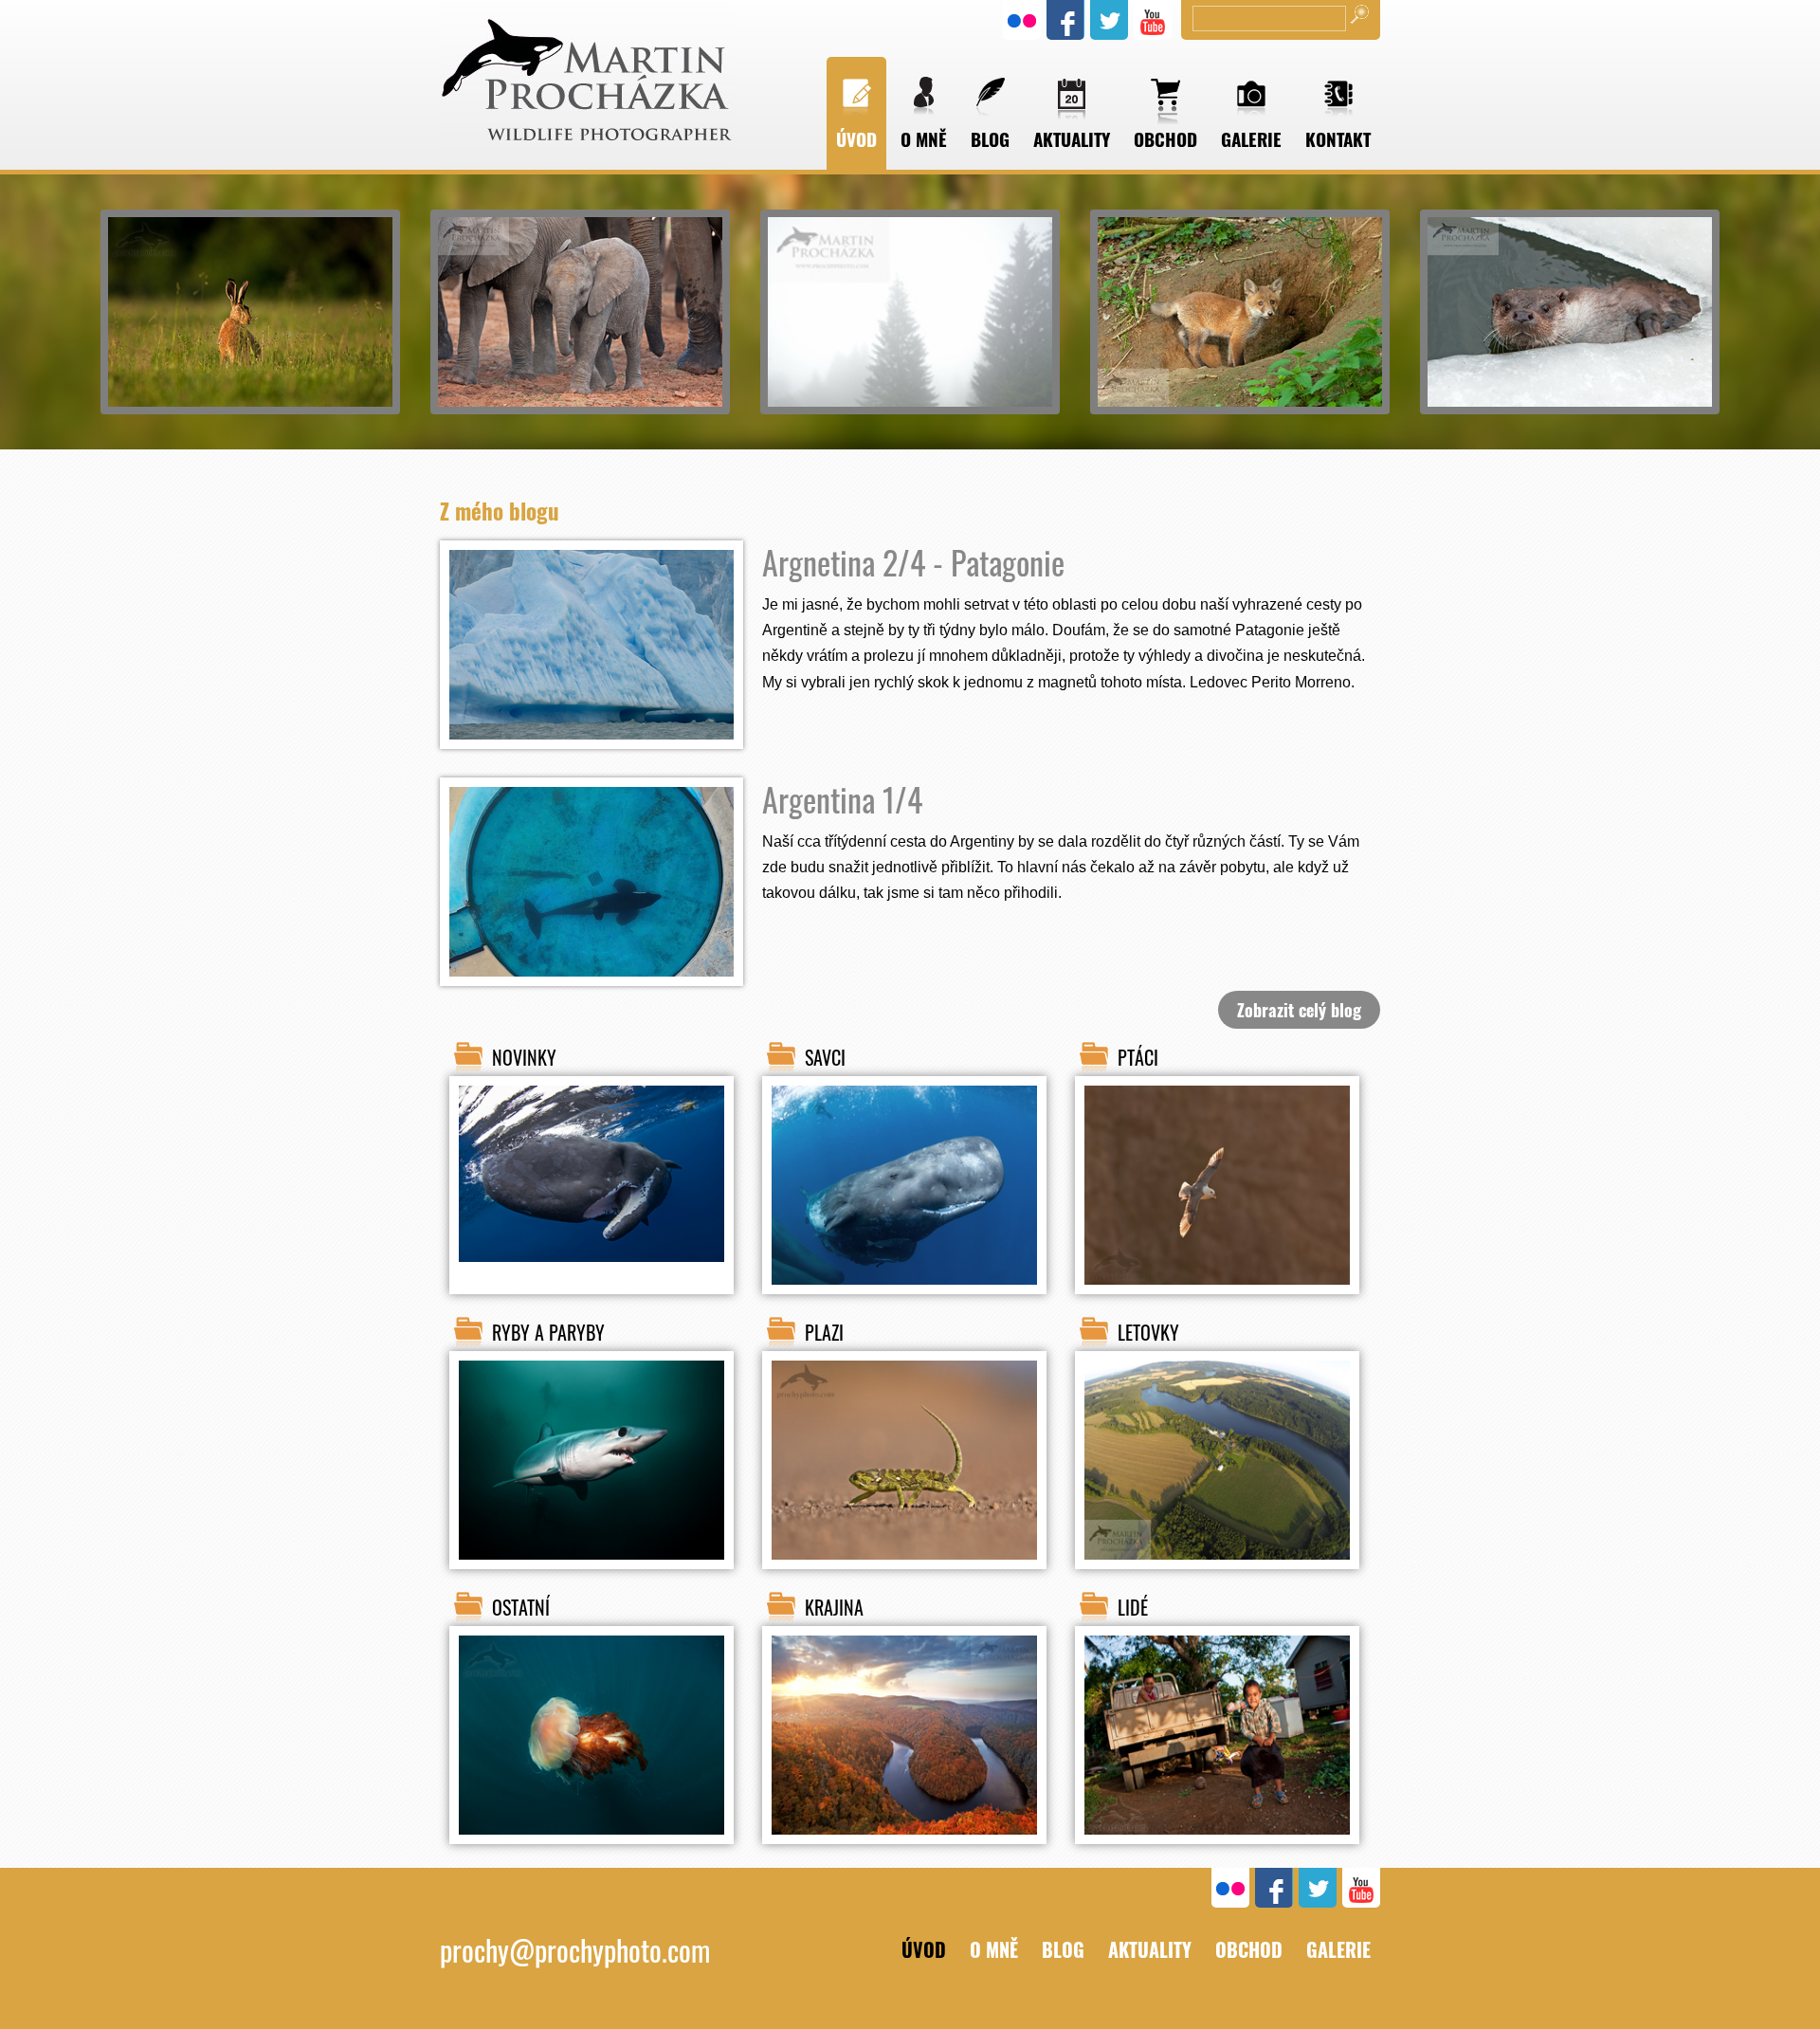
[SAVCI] (904, 1300)
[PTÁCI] (1217, 1300)
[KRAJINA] (904, 1850)
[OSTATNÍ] (591, 1850)
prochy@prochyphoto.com (575, 1950)
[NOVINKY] (591, 1263)
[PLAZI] (904, 1575)
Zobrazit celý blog (1299, 1009)
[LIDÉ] (1217, 1850)
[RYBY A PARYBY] (591, 1575)
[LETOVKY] (1217, 1575)
